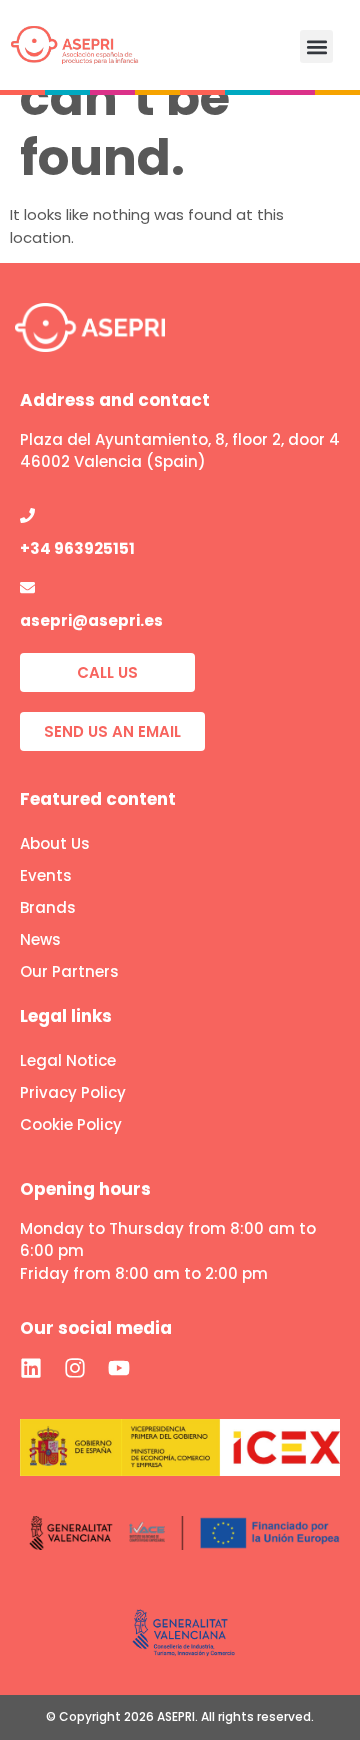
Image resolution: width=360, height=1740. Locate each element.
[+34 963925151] (27, 515)
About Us (55, 843)
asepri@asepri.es (91, 620)
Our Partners (69, 971)
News (40, 939)
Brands (48, 907)
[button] (316, 46)
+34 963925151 (77, 548)
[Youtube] (119, 1368)
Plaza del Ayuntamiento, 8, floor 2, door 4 (180, 439)
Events (46, 875)
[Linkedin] (31, 1368)
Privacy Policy (73, 1092)
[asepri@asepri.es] (27, 587)
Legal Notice (68, 1060)
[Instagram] (75, 1368)
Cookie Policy (71, 1124)
